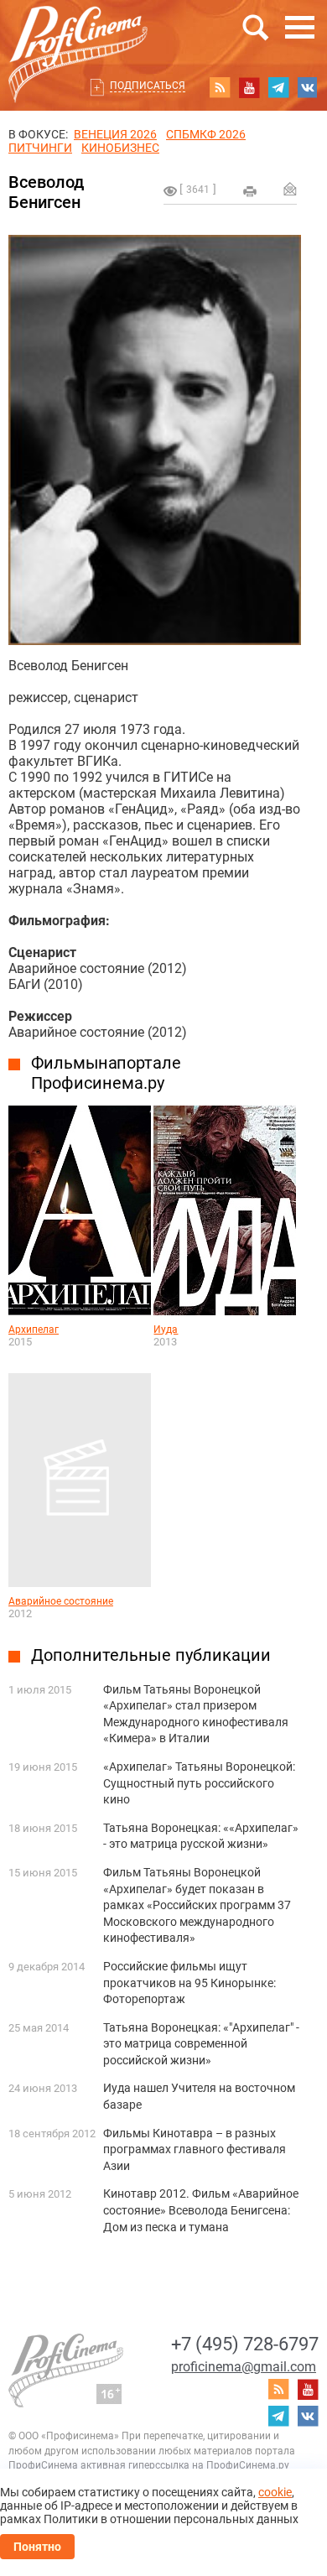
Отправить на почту (290, 189)
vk (308, 87)
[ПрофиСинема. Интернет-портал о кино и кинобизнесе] (78, 35)
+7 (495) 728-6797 (245, 2344)
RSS (220, 87)
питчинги (40, 148)
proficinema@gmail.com (244, 2367)
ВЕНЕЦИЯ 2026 (115, 134)
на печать (250, 191)
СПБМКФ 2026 (206, 134)
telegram (278, 87)
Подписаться (148, 86)
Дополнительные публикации (151, 1655)
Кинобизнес (120, 148)
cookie (275, 2492)
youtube (249, 87)
